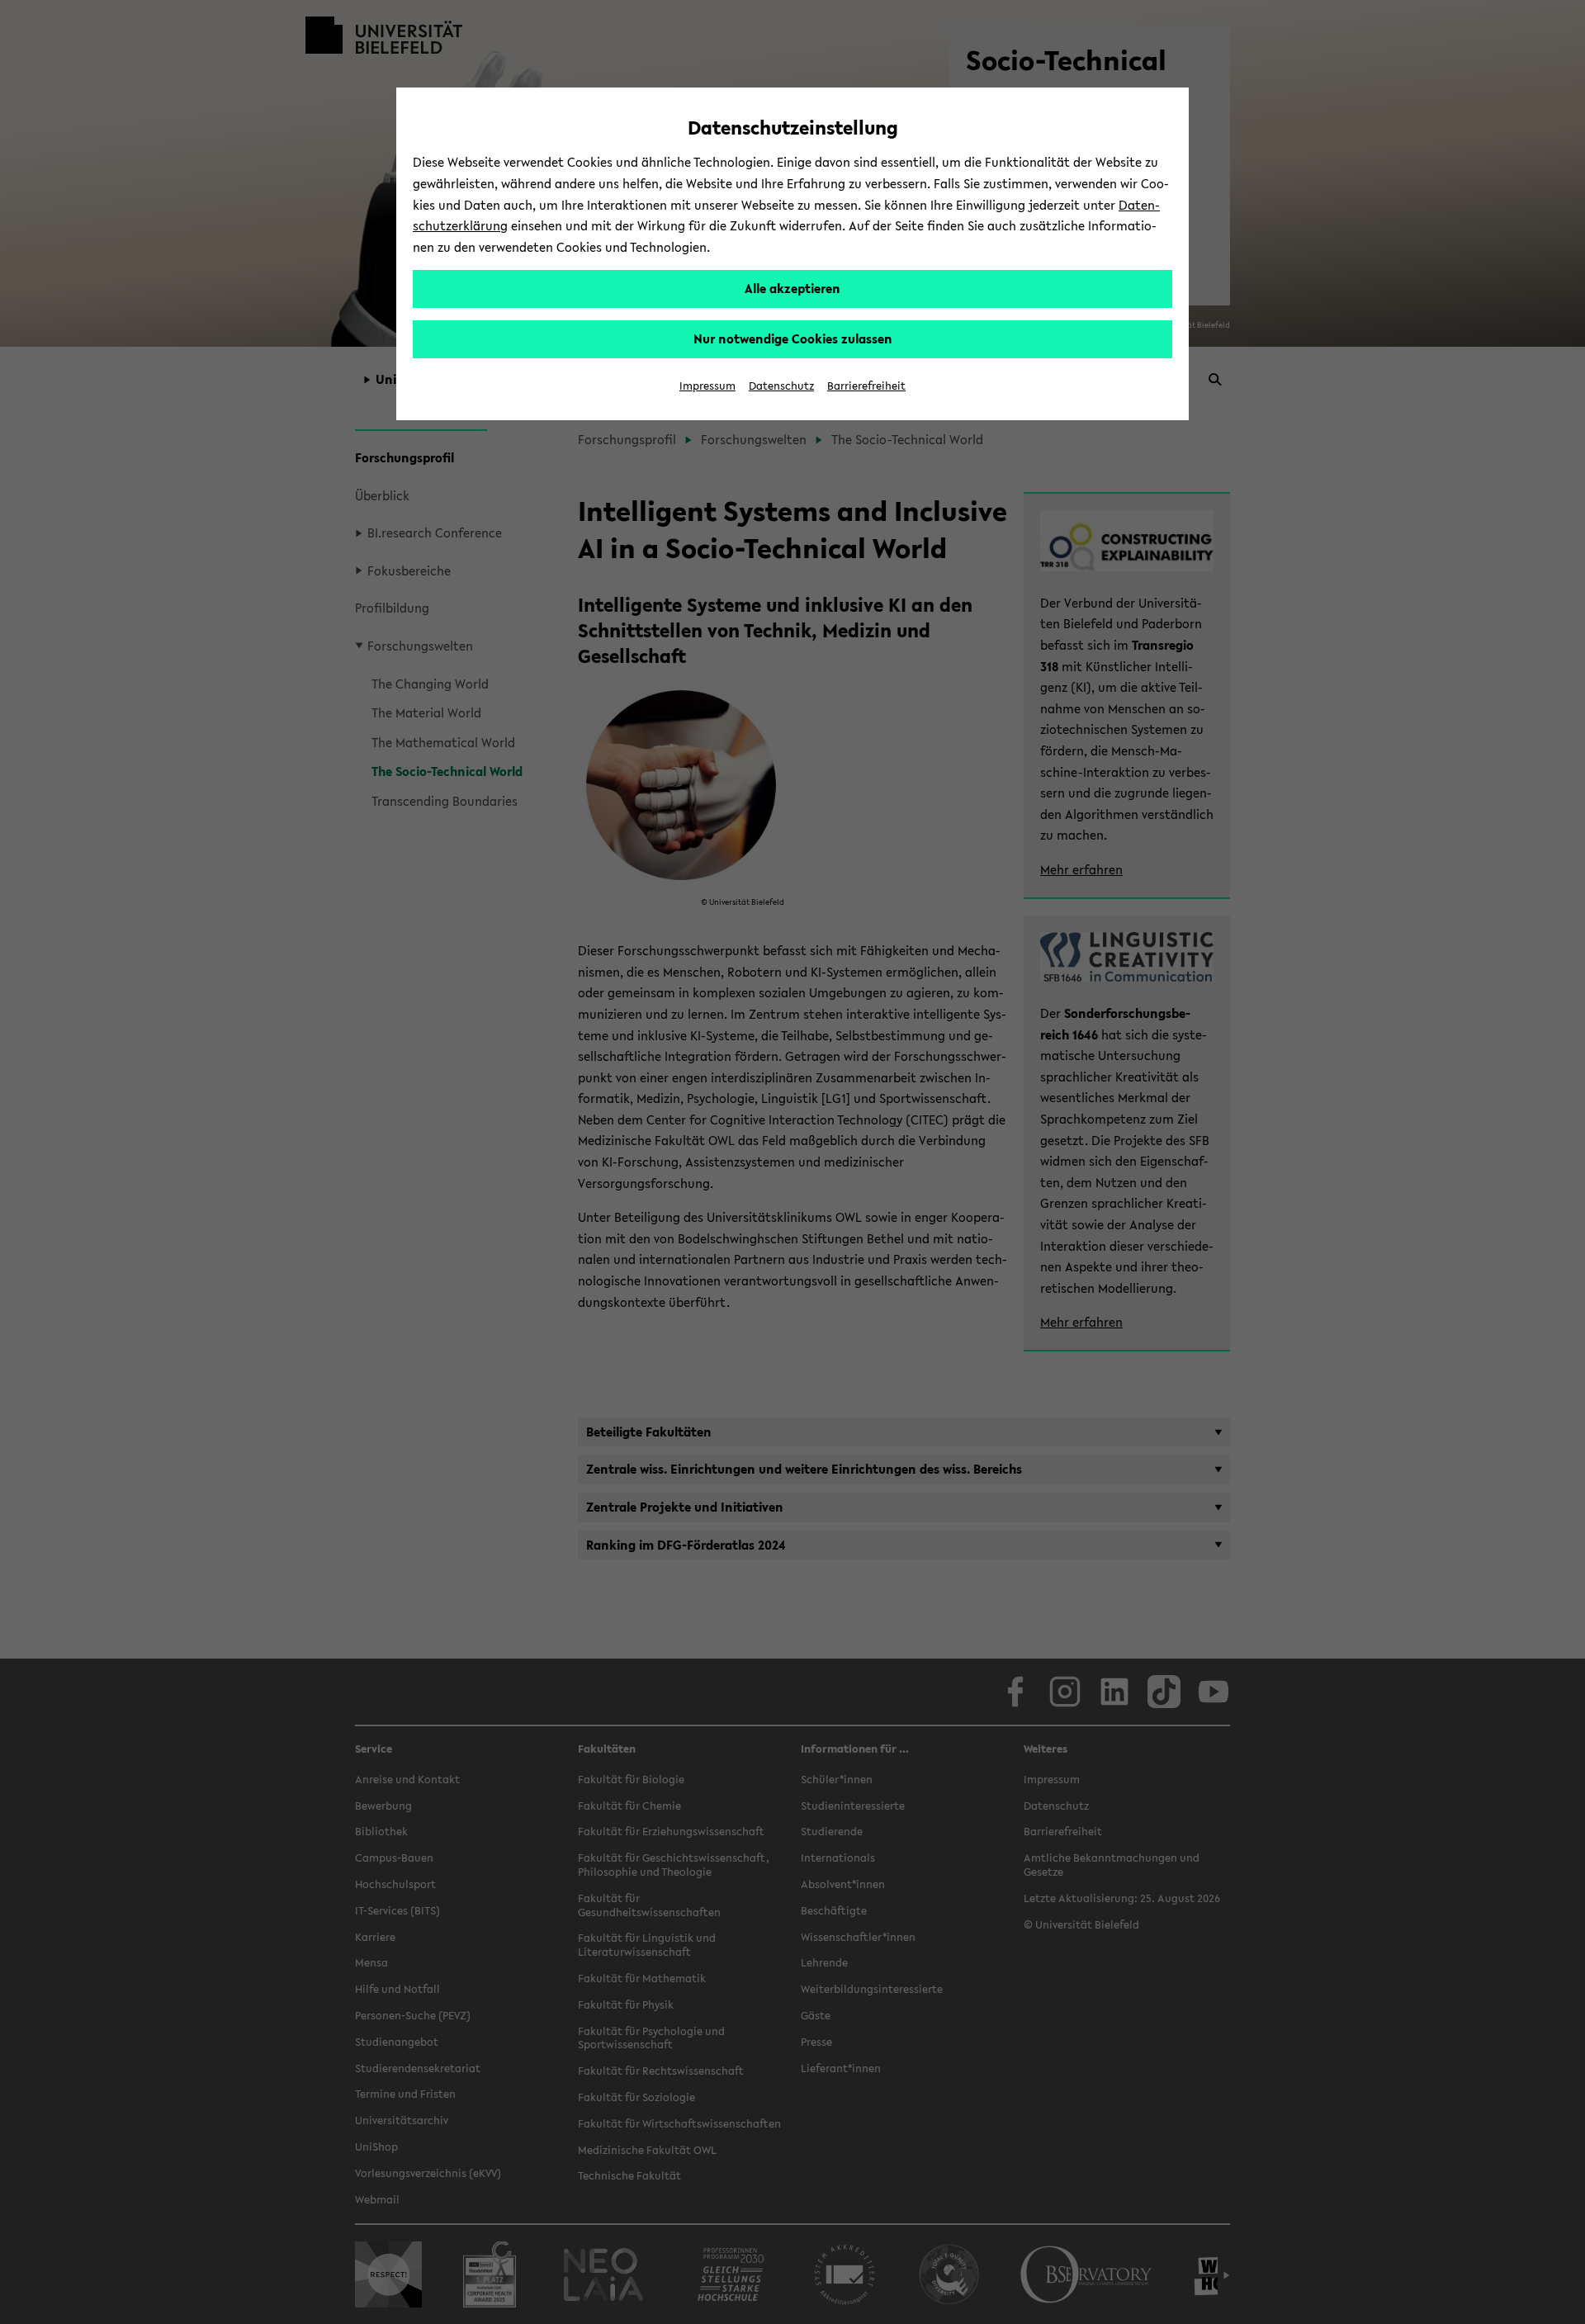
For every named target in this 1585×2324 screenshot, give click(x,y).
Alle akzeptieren (792, 288)
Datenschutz (781, 386)
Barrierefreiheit (866, 386)
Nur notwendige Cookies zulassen (793, 338)
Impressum (707, 386)
